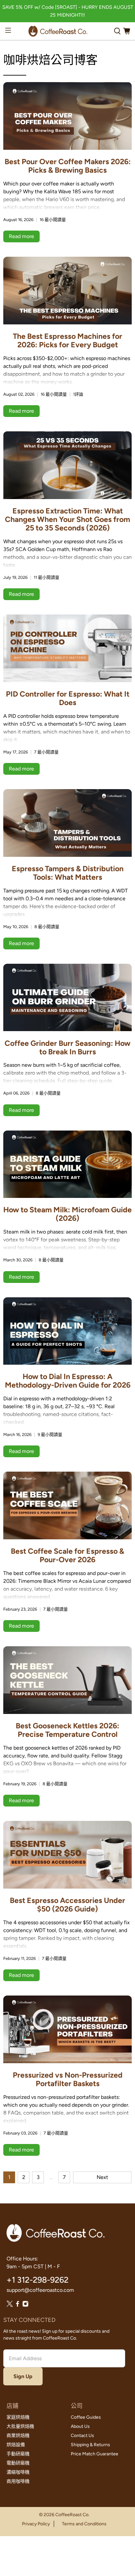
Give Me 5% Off (68, 1287)
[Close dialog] (122, 1218)
